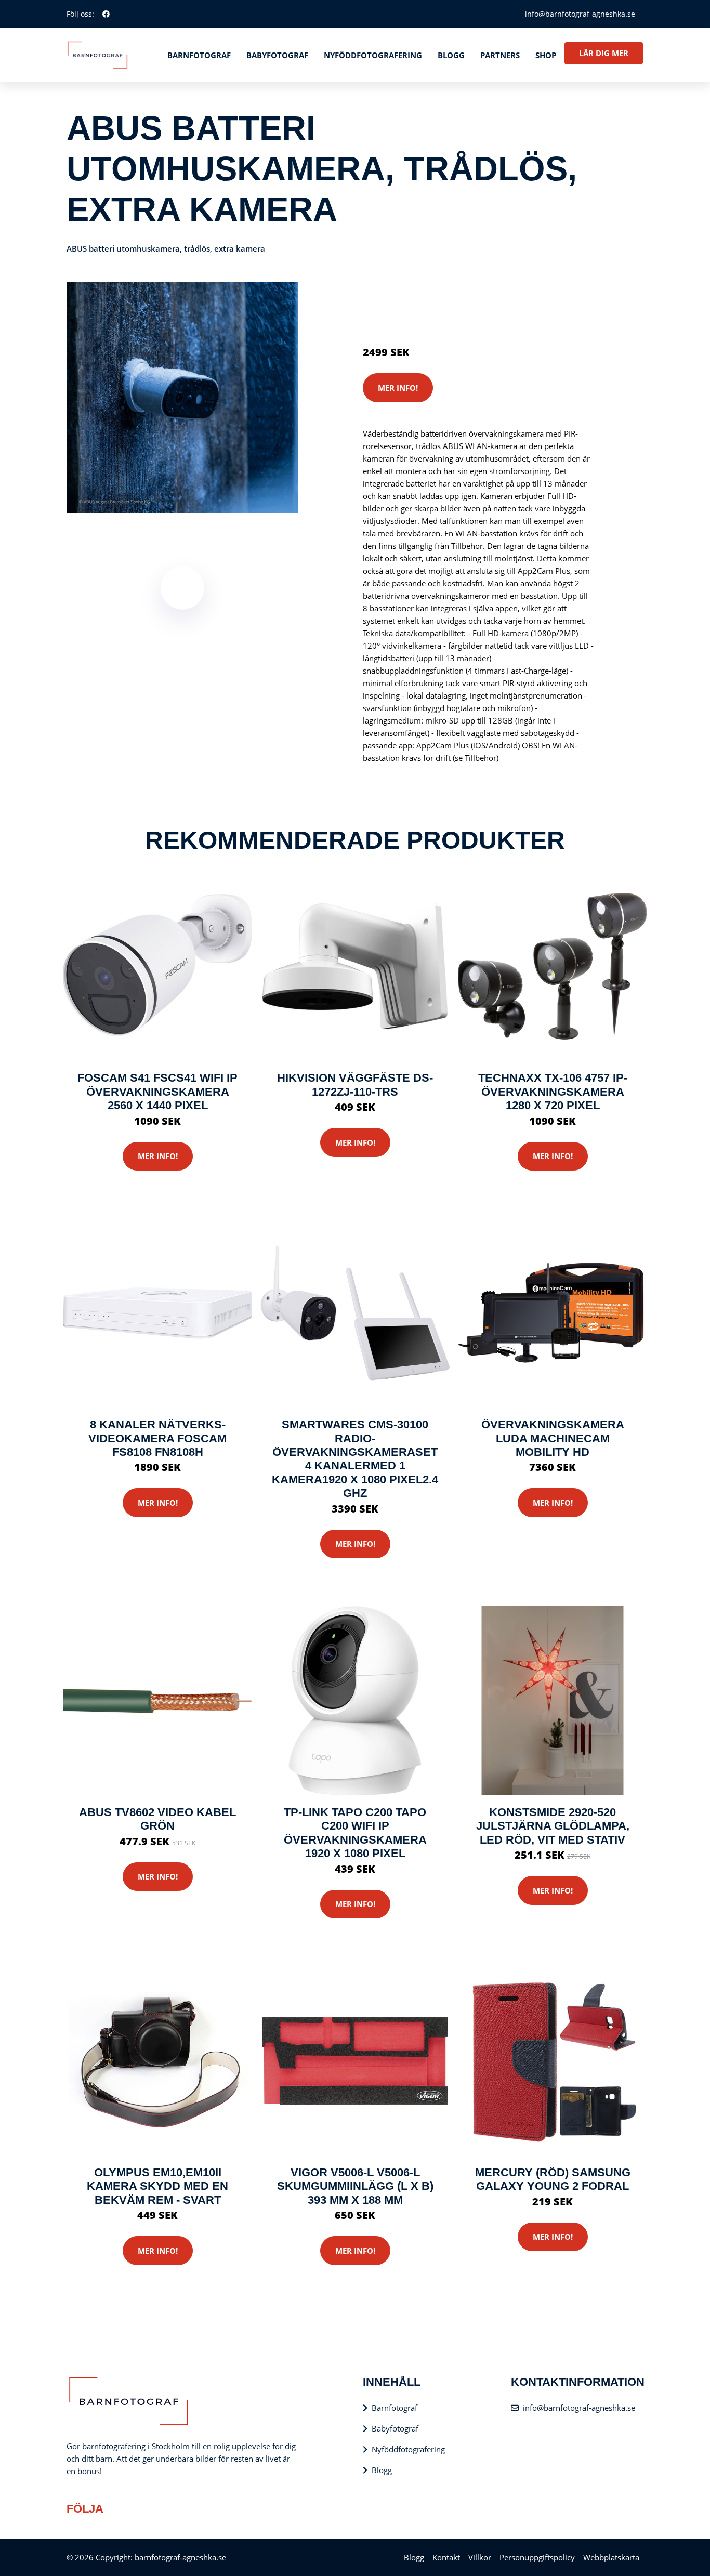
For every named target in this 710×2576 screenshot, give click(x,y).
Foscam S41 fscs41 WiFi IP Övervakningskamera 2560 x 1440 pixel (157, 1092)
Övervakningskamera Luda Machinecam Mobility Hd (553, 1438)
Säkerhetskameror (477, 292)
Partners (500, 55)
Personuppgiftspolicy (537, 2557)
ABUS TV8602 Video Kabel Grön (157, 1819)
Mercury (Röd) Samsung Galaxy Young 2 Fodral (553, 2179)
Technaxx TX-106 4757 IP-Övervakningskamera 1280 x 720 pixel (553, 1092)
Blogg (451, 55)
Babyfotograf (277, 55)
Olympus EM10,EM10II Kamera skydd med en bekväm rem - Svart (157, 2186)
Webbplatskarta (611, 2557)
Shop (546, 55)
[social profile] (106, 14)
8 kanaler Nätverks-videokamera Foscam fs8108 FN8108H (157, 1438)
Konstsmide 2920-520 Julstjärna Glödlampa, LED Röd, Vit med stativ (553, 1826)
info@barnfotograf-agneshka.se (580, 14)
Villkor (480, 2557)
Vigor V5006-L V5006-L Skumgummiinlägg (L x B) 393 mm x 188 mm (355, 2186)
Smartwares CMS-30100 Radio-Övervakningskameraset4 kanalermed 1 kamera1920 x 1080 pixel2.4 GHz (355, 1459)
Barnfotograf (199, 55)
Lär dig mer (604, 53)
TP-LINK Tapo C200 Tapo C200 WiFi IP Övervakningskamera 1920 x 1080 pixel (355, 1833)
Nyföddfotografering (373, 55)
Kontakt (446, 2557)
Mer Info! (398, 388)
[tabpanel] (182, 397)
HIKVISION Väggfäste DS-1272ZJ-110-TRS (355, 1085)
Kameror (424, 292)
